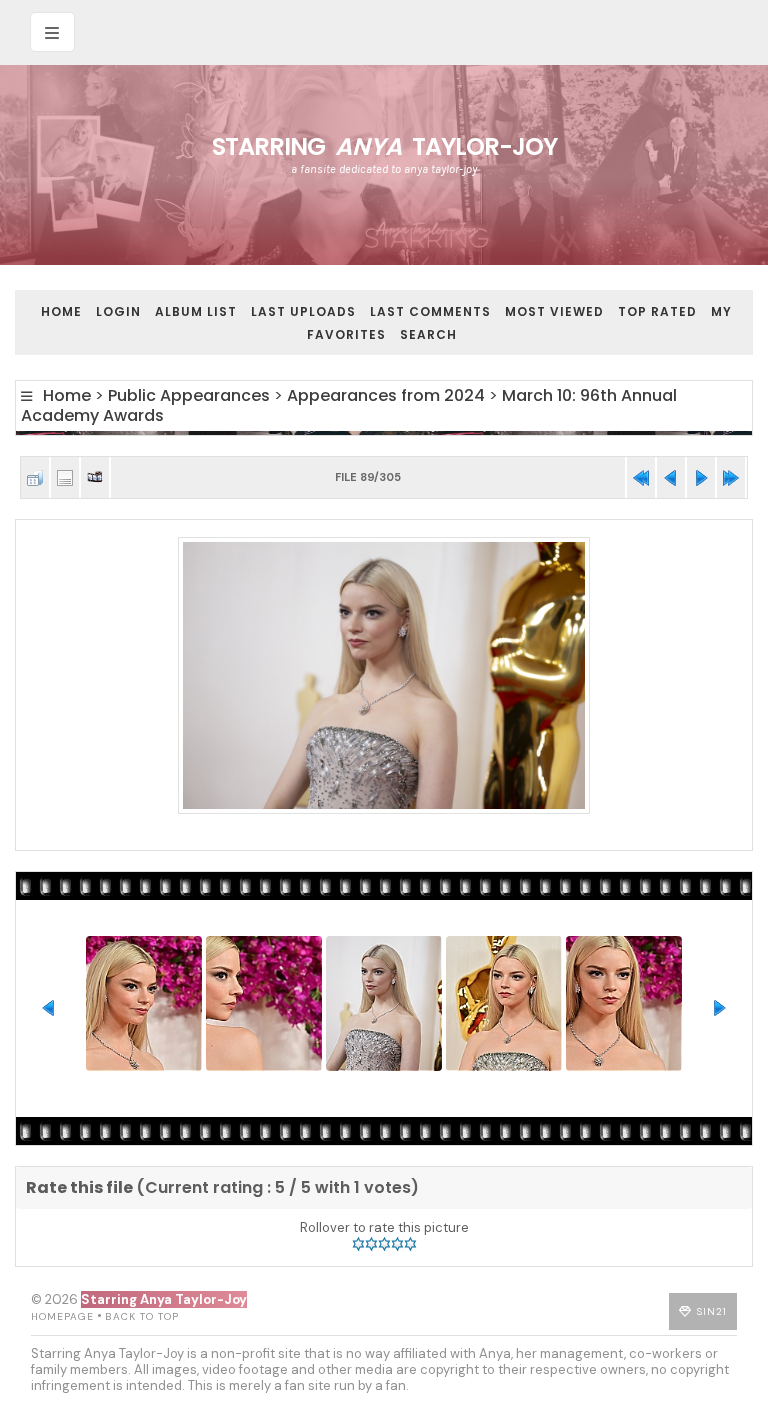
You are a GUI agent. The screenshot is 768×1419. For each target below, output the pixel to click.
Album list (196, 311)
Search (428, 334)
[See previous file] (671, 477)
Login (118, 311)
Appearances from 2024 (386, 395)
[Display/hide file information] (65, 477)
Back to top (142, 1316)
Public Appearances (189, 395)
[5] (410, 1244)
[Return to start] (641, 477)
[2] (371, 1244)
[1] (358, 1244)
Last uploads (303, 311)
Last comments (430, 311)
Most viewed (554, 311)
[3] (384, 1244)
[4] (397, 1244)
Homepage (62, 1316)
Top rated (657, 311)
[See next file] (701, 477)
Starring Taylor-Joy (384, 146)
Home (61, 311)
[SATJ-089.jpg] (384, 676)
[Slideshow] (95, 477)
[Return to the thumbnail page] (35, 477)
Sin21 (712, 1311)
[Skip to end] (731, 477)
